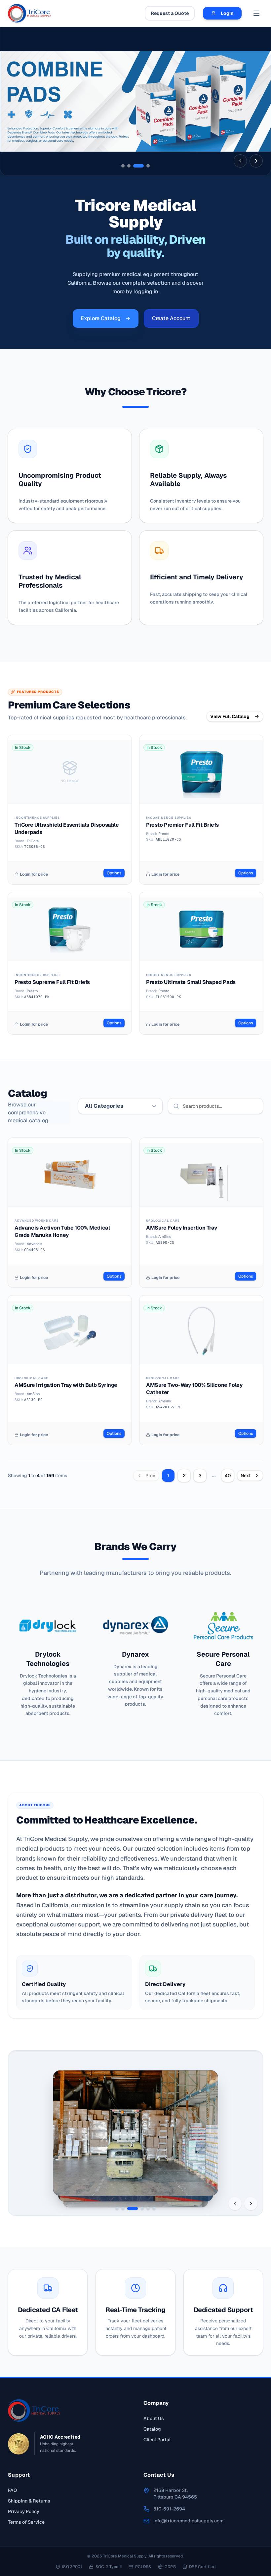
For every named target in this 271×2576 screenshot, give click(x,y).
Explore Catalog (101, 318)
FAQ (12, 2490)
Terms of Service (26, 2522)
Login (227, 13)
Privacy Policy (24, 2511)
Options (114, 873)
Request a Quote (170, 13)
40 (228, 1476)
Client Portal (157, 2440)
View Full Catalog (230, 716)
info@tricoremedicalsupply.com (188, 2521)
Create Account (171, 318)
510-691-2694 (169, 2509)
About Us (154, 2418)
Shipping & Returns (29, 2501)
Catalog (152, 2429)
